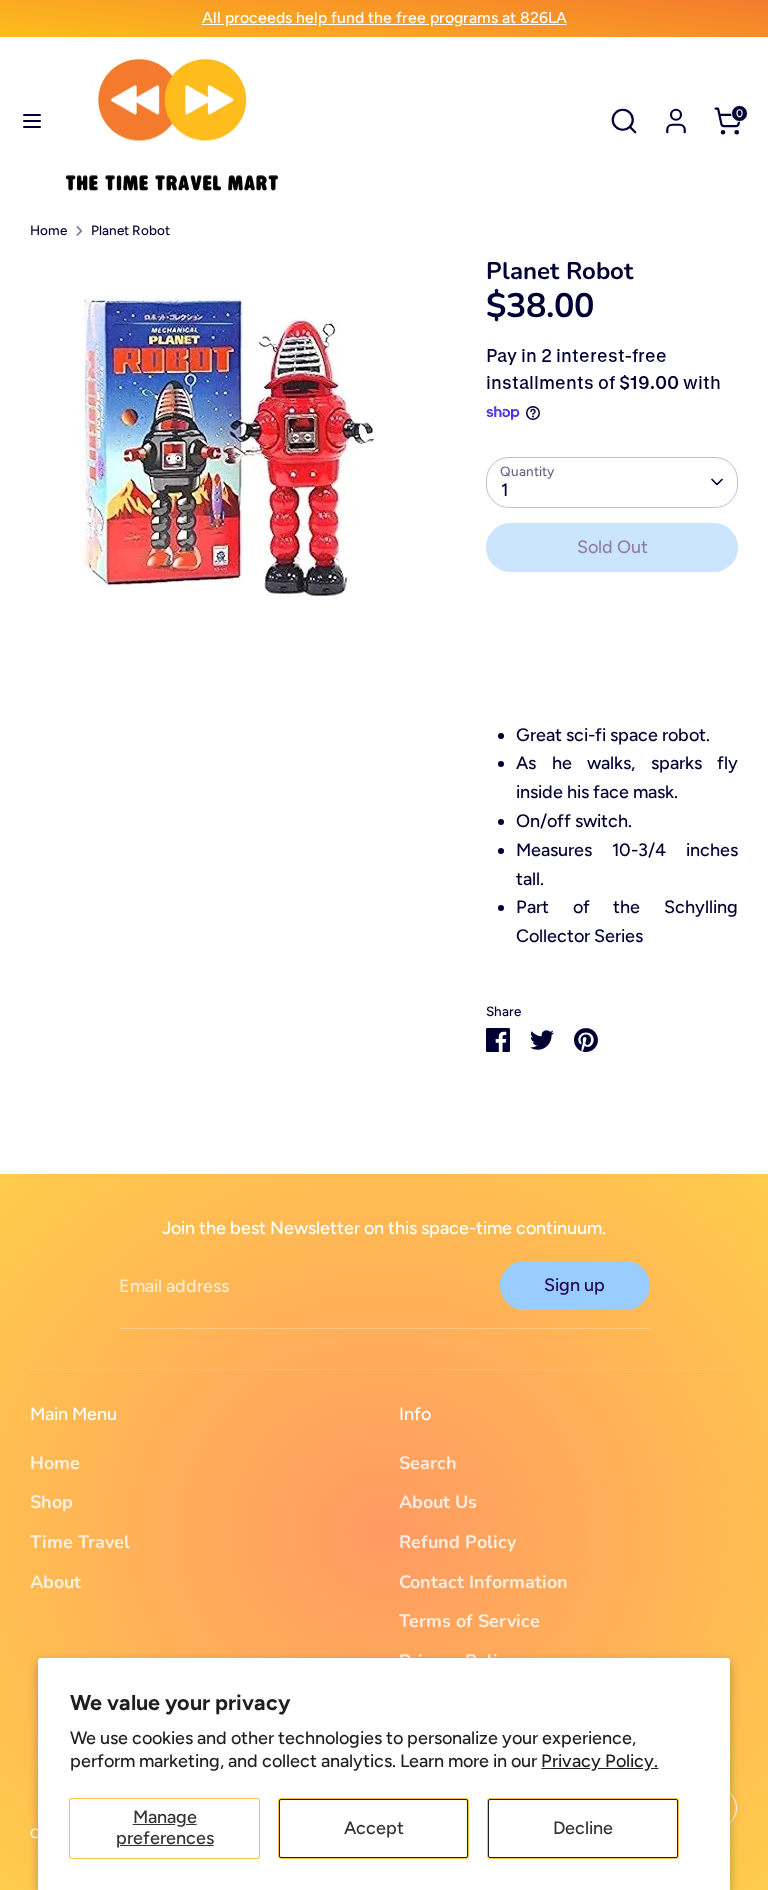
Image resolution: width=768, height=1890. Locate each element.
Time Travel (80, 1542)
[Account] (676, 115)
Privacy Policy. (599, 1761)
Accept (374, 1828)
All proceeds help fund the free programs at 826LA (384, 17)
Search (428, 1463)
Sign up (574, 1285)
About (55, 1582)
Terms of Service (469, 1621)
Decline (583, 1828)
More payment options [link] (612, 660)
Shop (51, 1502)
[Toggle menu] (32, 120)
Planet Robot (130, 230)
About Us (438, 1502)
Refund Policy (457, 1542)
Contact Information (483, 1582)
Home (48, 230)
